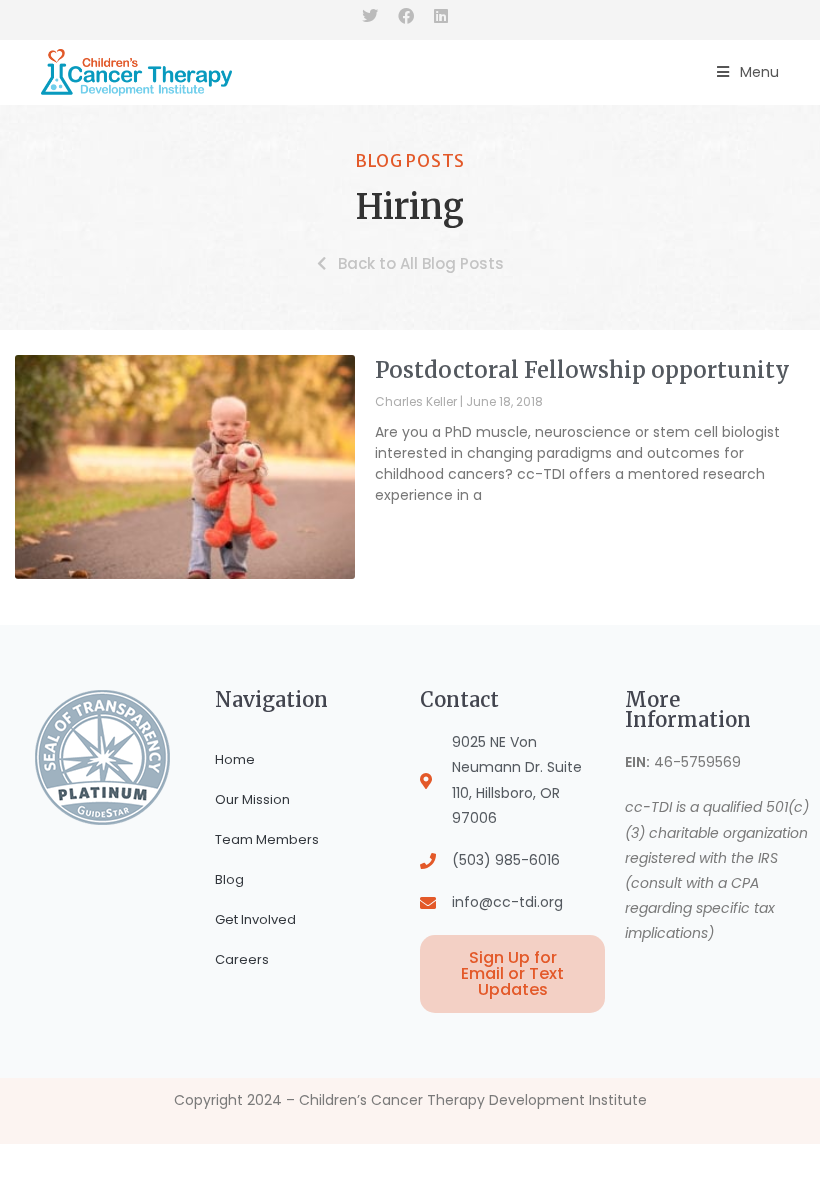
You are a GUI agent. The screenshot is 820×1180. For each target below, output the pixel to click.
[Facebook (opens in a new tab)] (406, 17)
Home (235, 759)
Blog (229, 879)
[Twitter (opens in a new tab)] (375, 17)
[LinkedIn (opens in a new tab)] (441, 17)
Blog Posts (410, 161)
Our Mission (252, 799)
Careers (242, 959)
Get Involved (255, 919)
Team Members (267, 839)
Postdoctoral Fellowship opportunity (582, 370)
